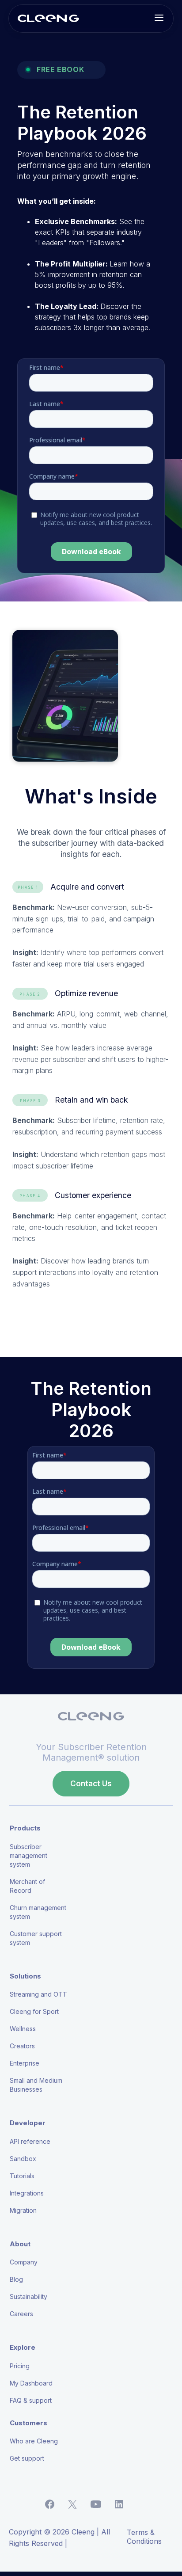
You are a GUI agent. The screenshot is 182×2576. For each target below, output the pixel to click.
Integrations (27, 2193)
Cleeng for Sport (34, 2011)
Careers (21, 2314)
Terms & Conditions (144, 2537)
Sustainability (28, 2296)
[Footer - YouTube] (103, 2504)
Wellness (23, 2029)
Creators (22, 2046)
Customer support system (36, 1938)
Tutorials (22, 2176)
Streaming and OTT (38, 1994)
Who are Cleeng (34, 2441)
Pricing (20, 2366)
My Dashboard (31, 2383)
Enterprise (25, 2063)
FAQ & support (31, 2400)
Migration (23, 2210)
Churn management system (38, 1912)
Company (24, 2262)
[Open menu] (159, 19)
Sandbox (23, 2159)
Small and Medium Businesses (36, 2085)
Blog (16, 2279)
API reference (30, 2141)
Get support (27, 2458)
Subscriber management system (28, 1855)
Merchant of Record (27, 1886)
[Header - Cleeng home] (48, 19)
